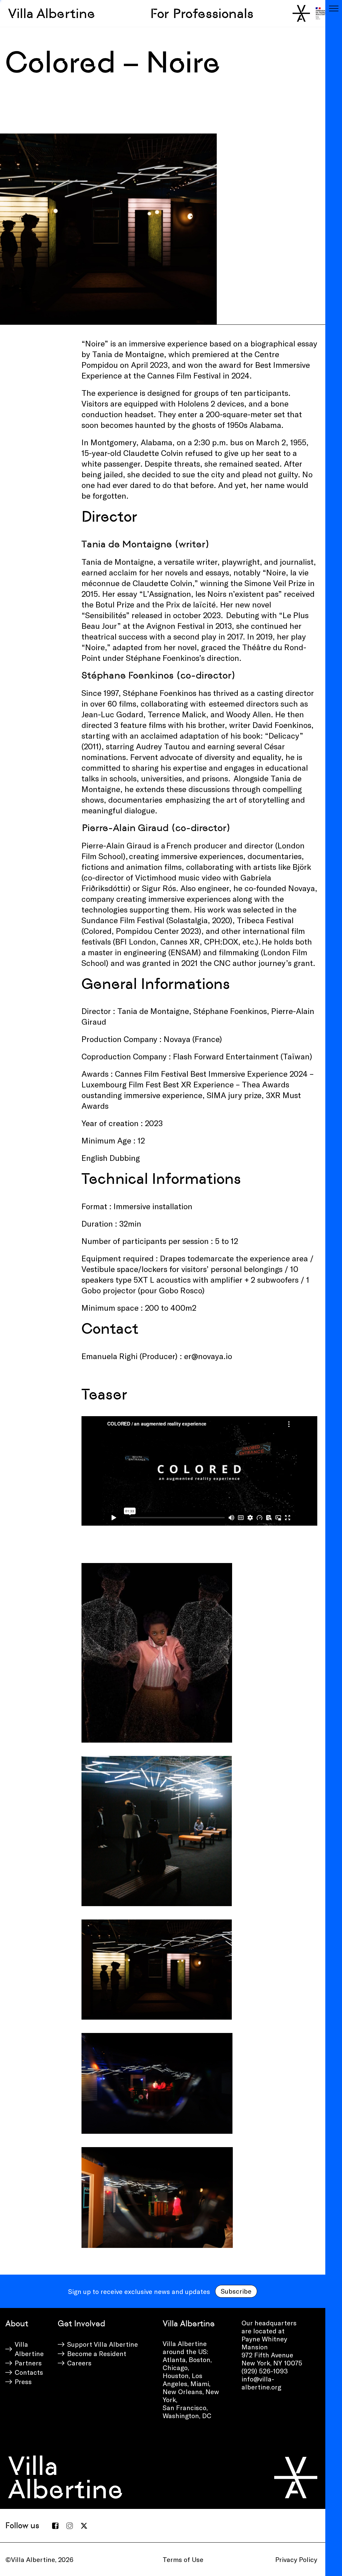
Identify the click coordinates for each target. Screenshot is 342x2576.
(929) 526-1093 (265, 2371)
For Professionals (202, 13)
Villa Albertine (52, 13)
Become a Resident (97, 2353)
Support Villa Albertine (103, 2344)
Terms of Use (183, 2559)
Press (23, 2381)
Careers (79, 2363)
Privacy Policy (296, 2559)
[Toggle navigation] (334, 8)
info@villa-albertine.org (261, 2383)
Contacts (29, 2372)
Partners (28, 2363)
